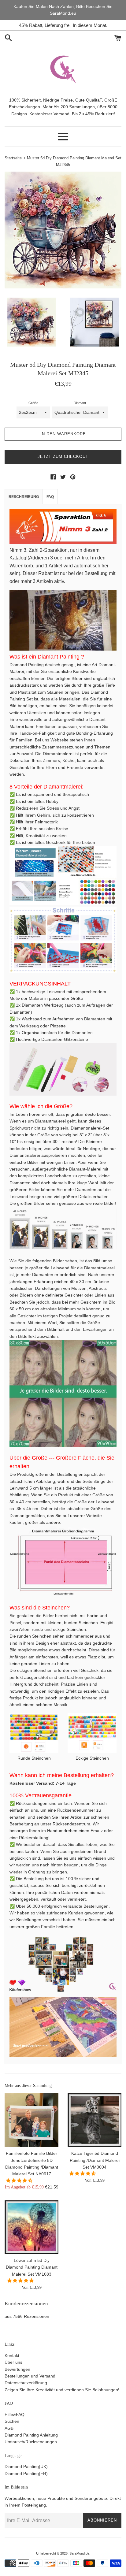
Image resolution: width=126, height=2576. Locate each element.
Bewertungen (17, 2369)
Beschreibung (24, 497)
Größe (33, 403)
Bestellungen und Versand (30, 2376)
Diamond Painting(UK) (26, 2467)
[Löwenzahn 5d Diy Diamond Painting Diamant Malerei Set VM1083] (31, 2227)
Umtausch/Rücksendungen (31, 2442)
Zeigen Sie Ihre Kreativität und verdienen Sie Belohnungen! (62, 2390)
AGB (9, 2428)
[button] (20, 2181)
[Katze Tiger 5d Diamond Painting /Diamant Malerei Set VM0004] (94, 2120)
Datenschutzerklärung (26, 2383)
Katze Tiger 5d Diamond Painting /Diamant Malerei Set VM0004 (95, 2160)
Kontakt (12, 2355)
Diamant (80, 403)
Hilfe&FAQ (15, 2415)
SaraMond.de (79, 2553)
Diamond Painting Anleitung (31, 2435)
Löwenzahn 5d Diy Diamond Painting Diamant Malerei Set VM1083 (32, 2267)
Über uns (13, 2362)
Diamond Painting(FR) (26, 2474)
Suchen (12, 2421)
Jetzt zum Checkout (63, 457)
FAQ (50, 497)
